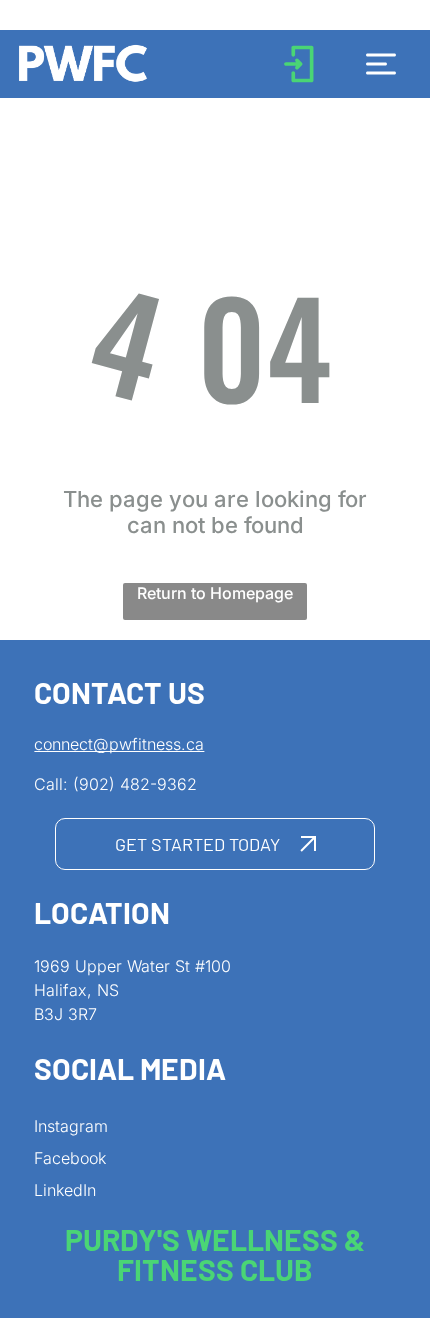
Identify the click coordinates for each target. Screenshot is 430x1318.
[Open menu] (381, 64)
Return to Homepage (215, 593)
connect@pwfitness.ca (119, 744)
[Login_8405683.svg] (299, 79)
